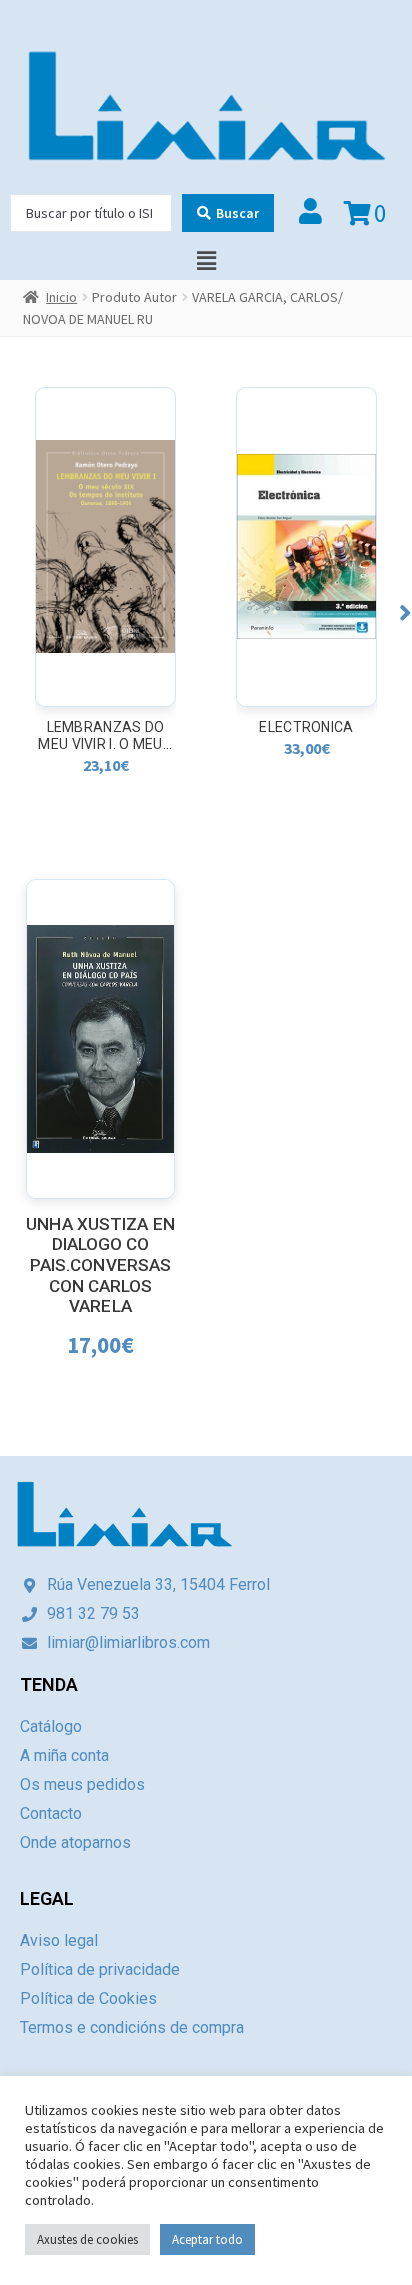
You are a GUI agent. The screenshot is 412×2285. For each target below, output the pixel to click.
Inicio (61, 297)
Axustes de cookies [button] (87, 2239)
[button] (405, 612)
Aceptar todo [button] (207, 2239)
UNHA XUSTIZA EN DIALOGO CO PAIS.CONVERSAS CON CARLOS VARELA (100, 1265)
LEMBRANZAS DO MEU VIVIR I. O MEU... (105, 735)
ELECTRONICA (306, 727)
